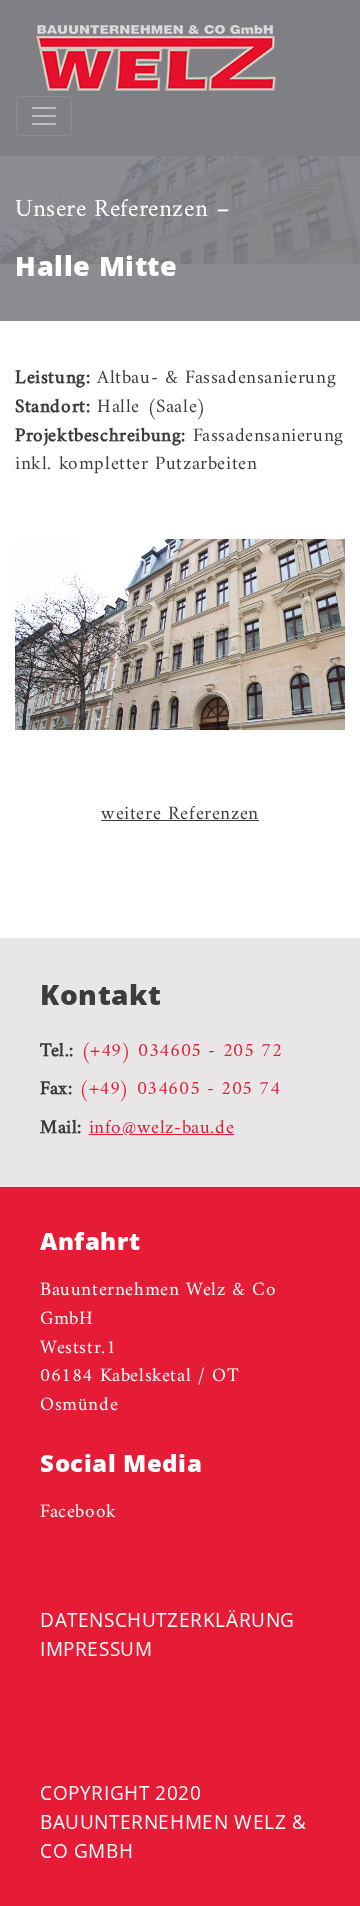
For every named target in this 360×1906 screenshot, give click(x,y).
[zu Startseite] (146, 58)
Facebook (78, 1512)
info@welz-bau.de (162, 1128)
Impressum (96, 1648)
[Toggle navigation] (44, 116)
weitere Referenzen (180, 814)
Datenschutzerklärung (167, 1619)
